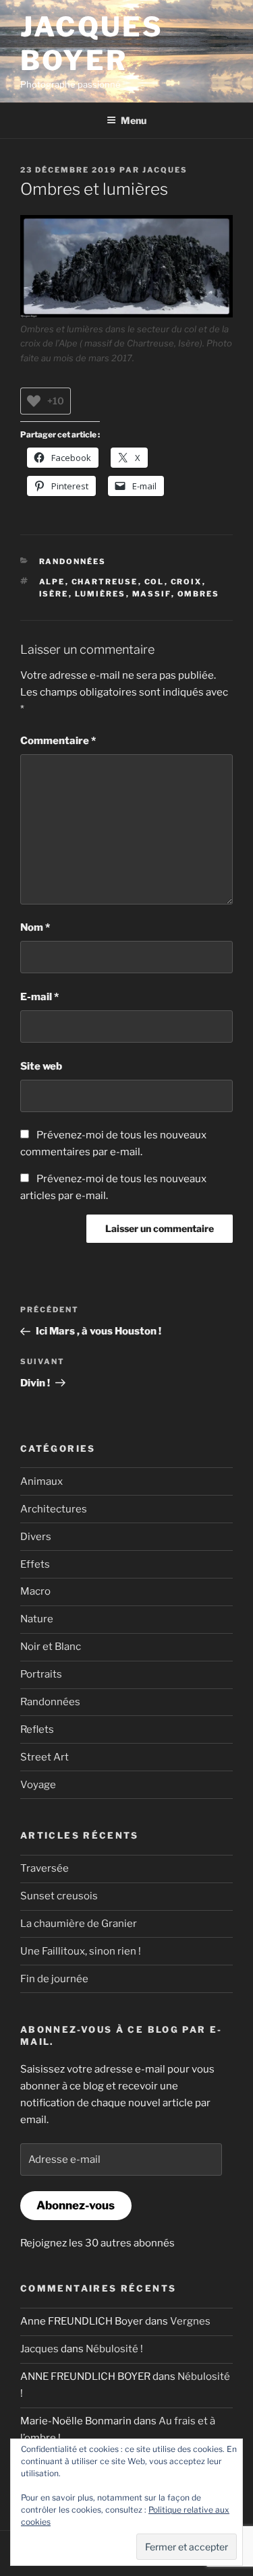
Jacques (165, 170)
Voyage (38, 1785)
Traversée (45, 1868)
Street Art (45, 1757)
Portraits (41, 1674)
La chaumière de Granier (79, 1924)
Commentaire (58, 741)
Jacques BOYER (92, 43)
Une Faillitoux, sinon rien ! (81, 1951)
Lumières (101, 594)
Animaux (41, 1481)
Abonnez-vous (76, 2205)
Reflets (37, 1729)
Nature (37, 1619)
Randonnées (73, 561)
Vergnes (190, 2321)
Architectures (54, 1509)
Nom (35, 927)
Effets (35, 1564)
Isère (54, 594)
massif (152, 594)
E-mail (39, 997)
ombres (199, 594)
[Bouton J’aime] (34, 401)
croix (187, 582)
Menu (134, 120)
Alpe (52, 582)
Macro (35, 1591)
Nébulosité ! (114, 2349)
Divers (36, 1537)
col (154, 582)
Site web (41, 1066)
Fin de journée (54, 1979)
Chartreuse (105, 582)
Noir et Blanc (51, 1647)
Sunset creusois (59, 1896)
